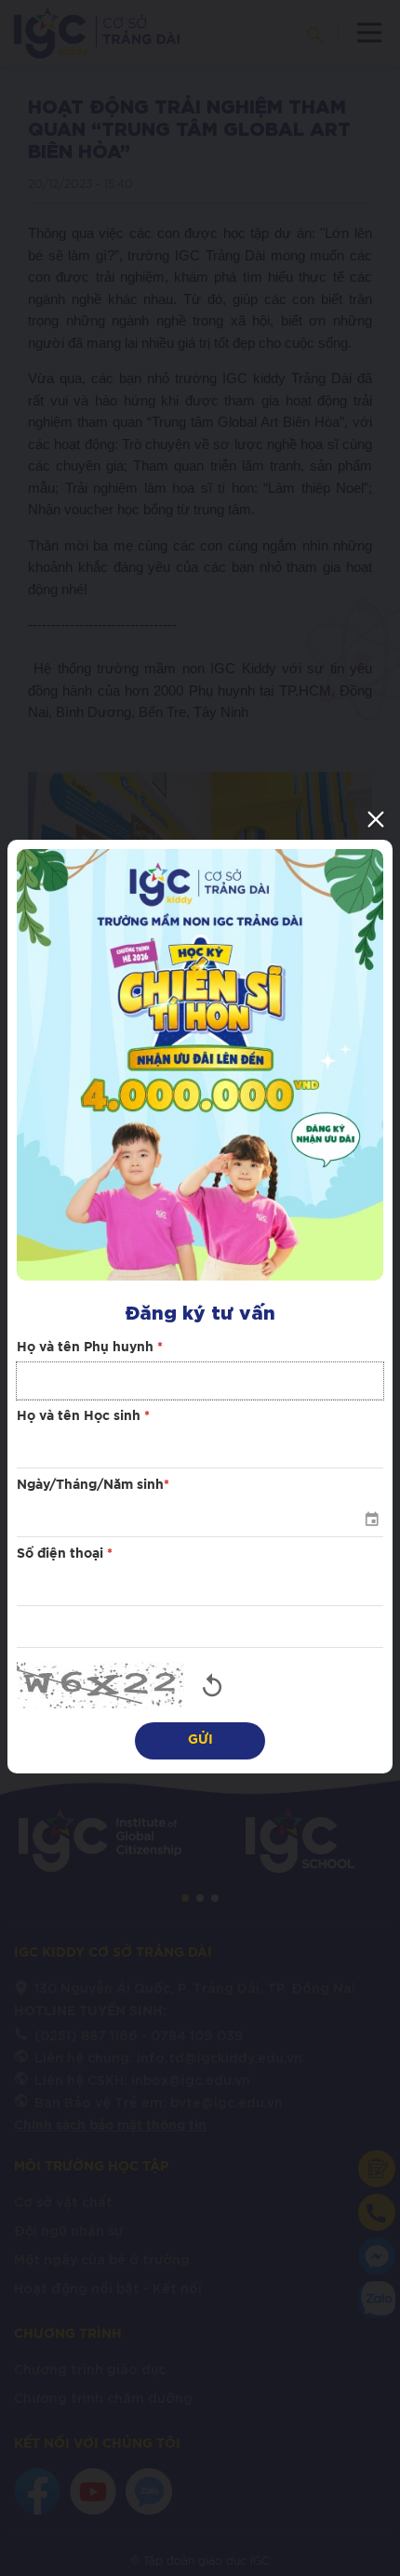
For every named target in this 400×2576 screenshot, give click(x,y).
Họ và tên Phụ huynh (90, 1348)
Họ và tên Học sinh (83, 1416)
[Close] (376, 819)
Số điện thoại (65, 1554)
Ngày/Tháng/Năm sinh (93, 1485)
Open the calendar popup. (371, 1519)
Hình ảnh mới (212, 1685)
